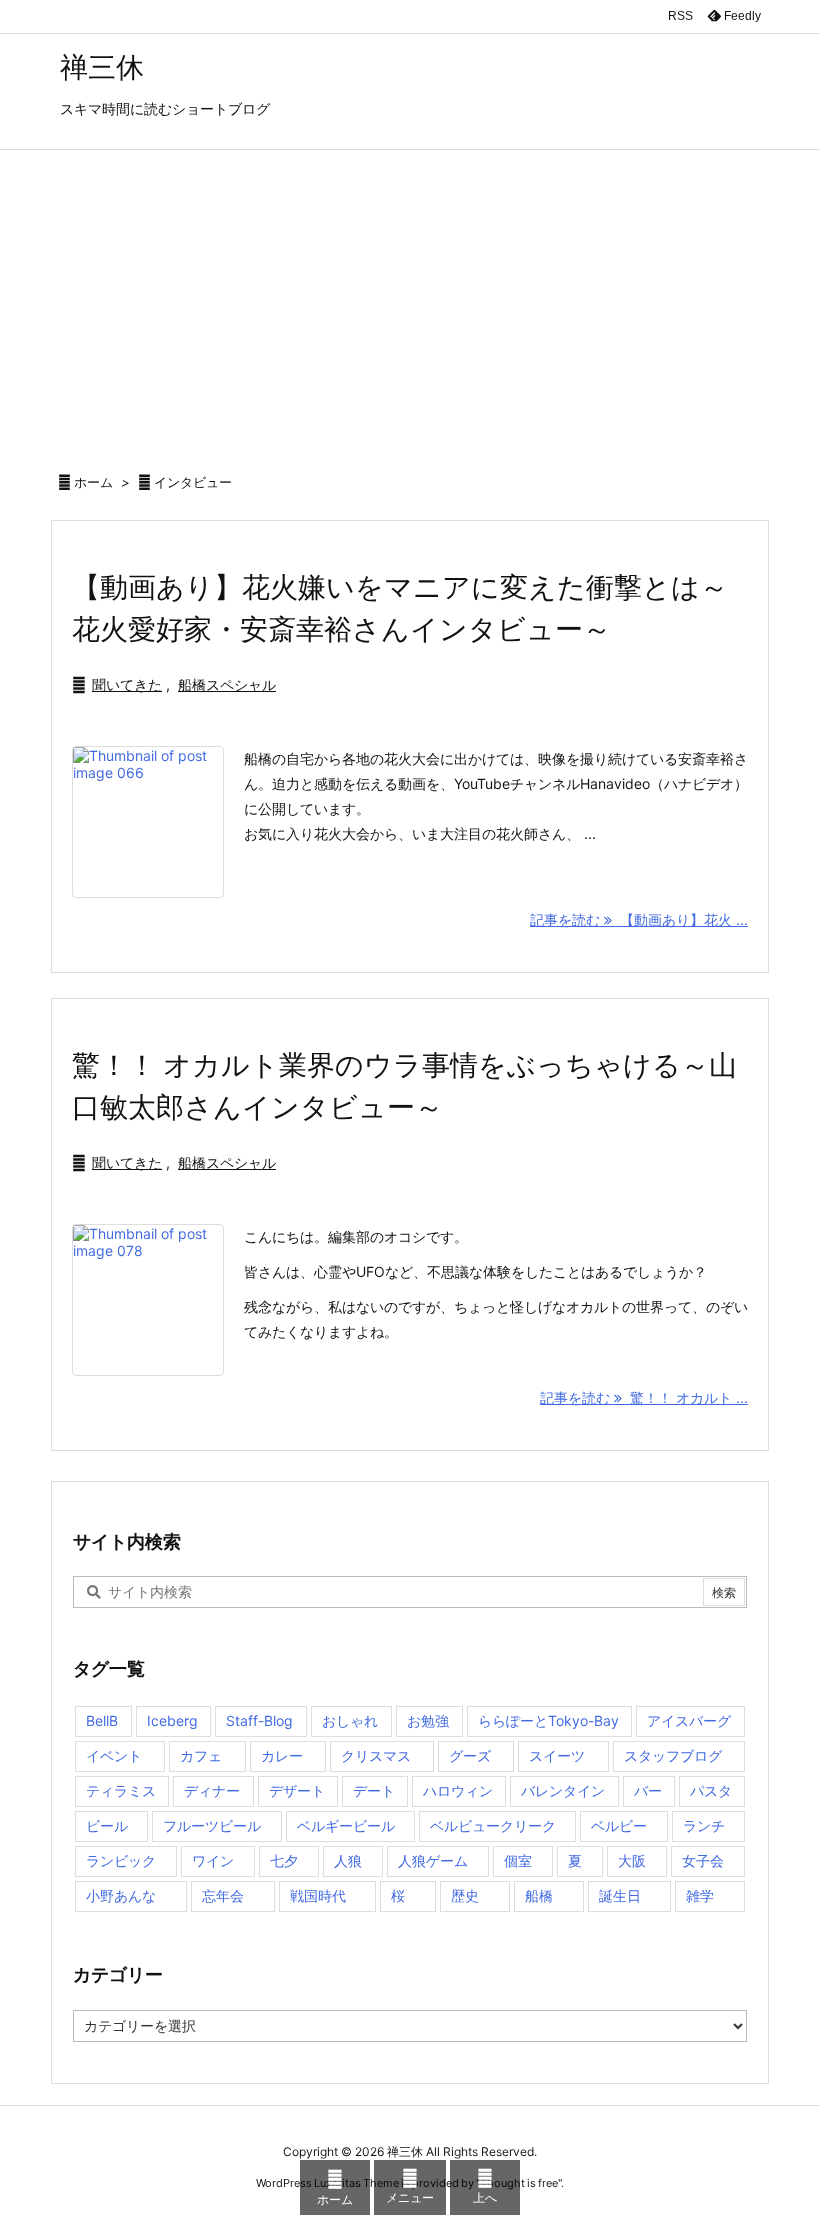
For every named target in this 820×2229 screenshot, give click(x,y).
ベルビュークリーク (493, 1825)
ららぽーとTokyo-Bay (548, 1720)
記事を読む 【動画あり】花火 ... (639, 919)
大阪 (632, 1860)
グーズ (470, 1755)
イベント (114, 1755)
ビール (107, 1825)
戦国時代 (318, 1895)
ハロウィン (458, 1790)
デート (374, 1790)
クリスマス (376, 1755)
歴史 (465, 1895)
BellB (102, 1720)
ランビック (121, 1860)
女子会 (703, 1860)
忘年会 (223, 1895)
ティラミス (121, 1790)
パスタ (711, 1790)
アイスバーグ (689, 1720)
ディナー (212, 1790)
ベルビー (619, 1825)
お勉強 (428, 1720)
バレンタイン (563, 1790)
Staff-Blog (259, 1720)
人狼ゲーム (433, 1860)
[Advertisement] (410, 300)
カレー (282, 1755)
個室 (518, 1860)
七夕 (284, 1860)
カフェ (201, 1755)
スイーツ (557, 1755)
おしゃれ (350, 1720)
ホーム (93, 482)
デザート (297, 1790)
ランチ (704, 1825)
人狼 (348, 1860)
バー (648, 1790)
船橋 (539, 1895)
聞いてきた (127, 684)
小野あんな (121, 1895)
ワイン (213, 1860)
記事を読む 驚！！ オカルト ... (644, 1397)
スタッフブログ (673, 1755)
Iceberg (172, 1720)
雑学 (700, 1895)
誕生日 (620, 1895)
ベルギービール (346, 1825)
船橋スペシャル (227, 684)
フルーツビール (212, 1825)
